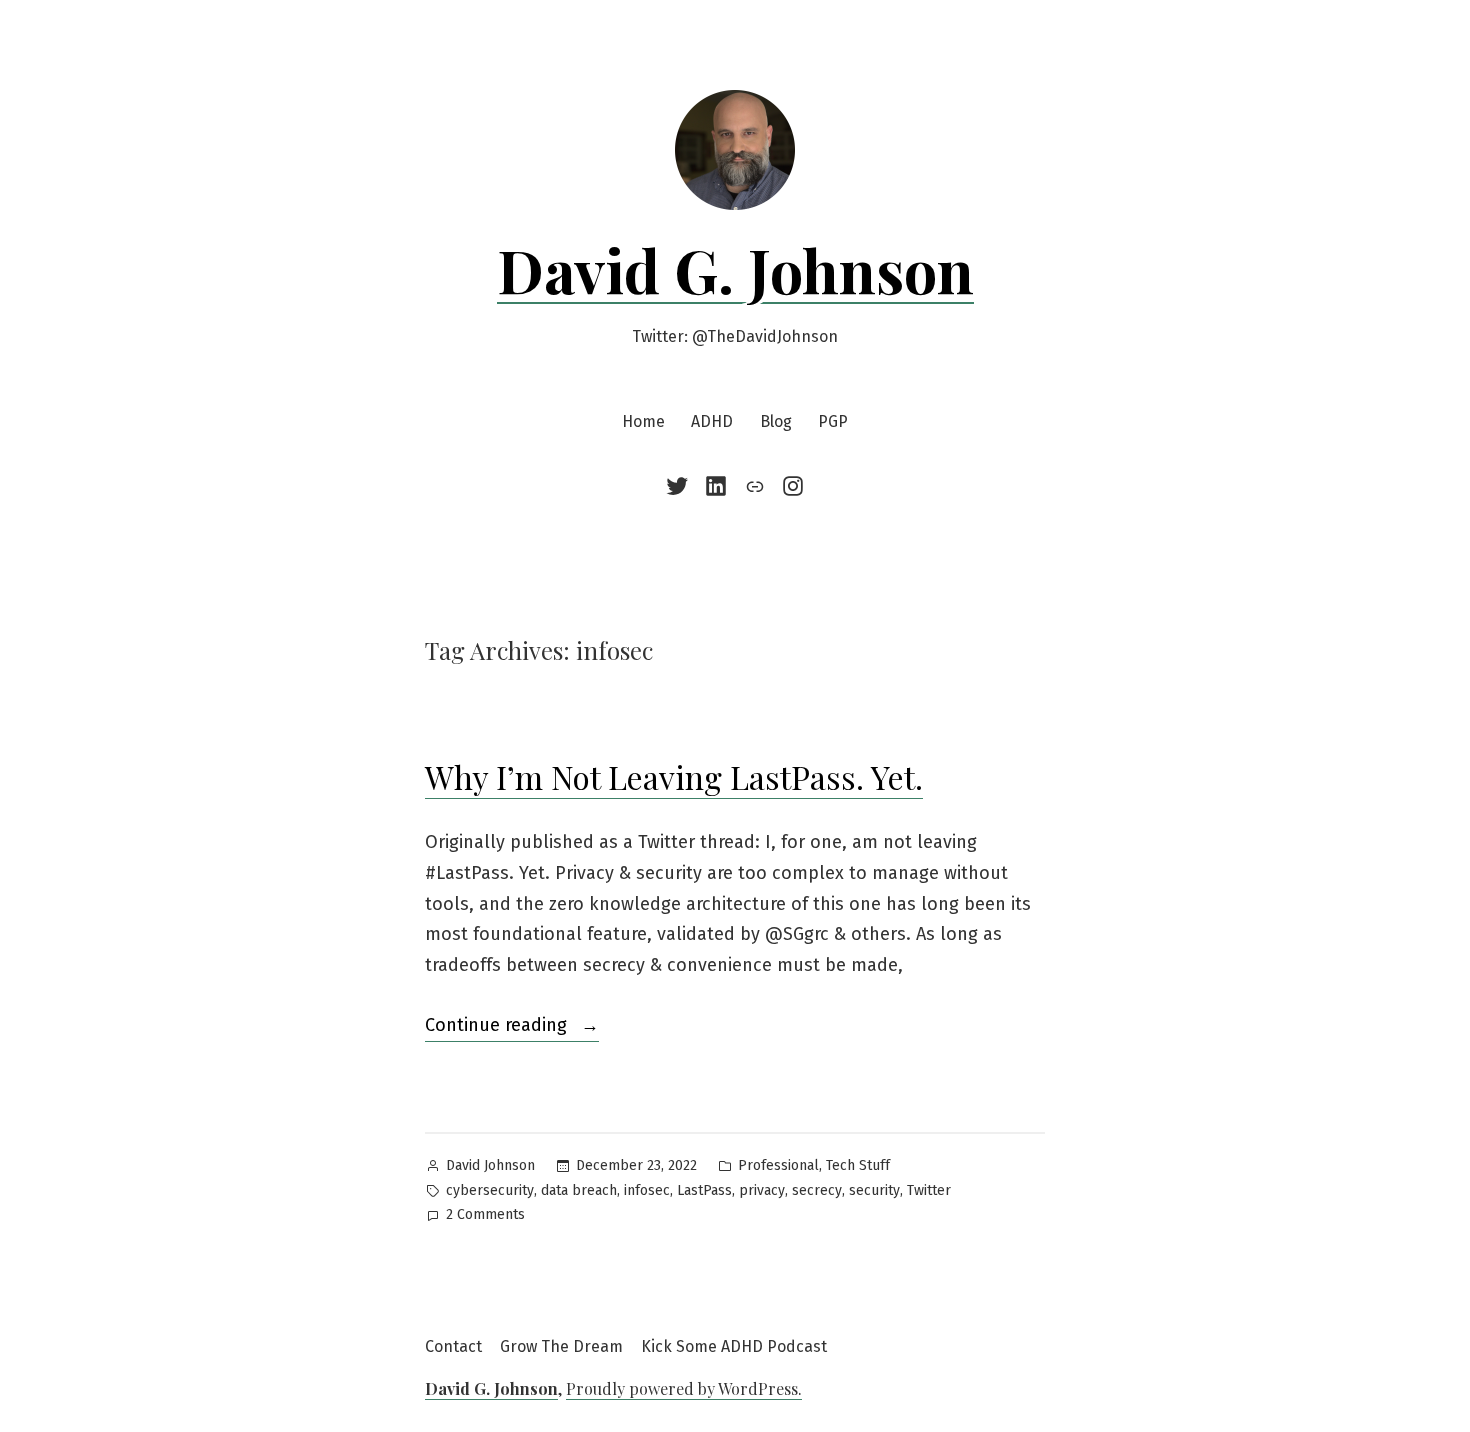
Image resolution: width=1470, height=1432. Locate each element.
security (874, 1190)
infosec (647, 1190)
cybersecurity (490, 1190)
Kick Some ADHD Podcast (734, 1346)
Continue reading (512, 1027)
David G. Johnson (735, 269)
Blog (776, 421)
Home (643, 421)
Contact (453, 1346)
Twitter (929, 1190)
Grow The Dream (561, 1346)
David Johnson (490, 1165)
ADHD (712, 421)
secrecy (817, 1190)
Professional (778, 1165)
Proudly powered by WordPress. (684, 1388)
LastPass (704, 1190)
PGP (833, 421)
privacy (762, 1190)
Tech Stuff (858, 1165)
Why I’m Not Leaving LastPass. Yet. (674, 776)
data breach (579, 1190)
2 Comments (485, 1216)
